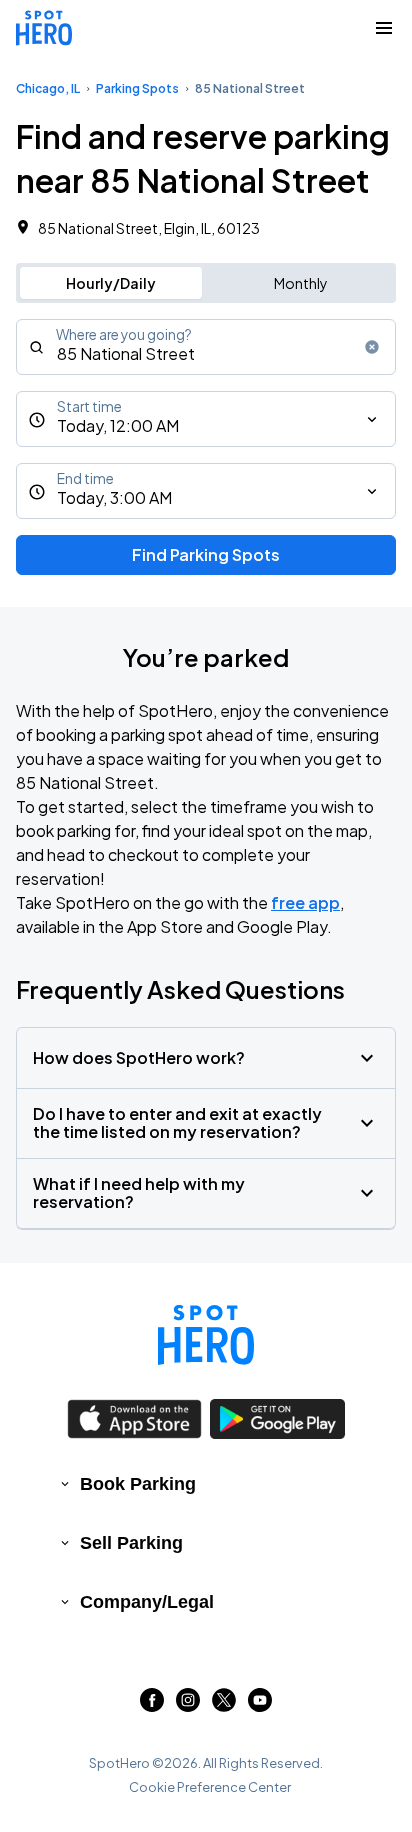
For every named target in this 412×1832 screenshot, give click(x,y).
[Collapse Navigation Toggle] (384, 28)
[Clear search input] (372, 347)
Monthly (301, 283)
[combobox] (206, 347)
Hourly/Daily (111, 283)
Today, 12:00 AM (118, 425)
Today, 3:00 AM (114, 497)
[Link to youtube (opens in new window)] (260, 1705)
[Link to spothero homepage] (206, 1335)
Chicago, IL (48, 88)
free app (305, 902)
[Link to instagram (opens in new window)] (188, 1705)
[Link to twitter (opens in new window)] (224, 1705)
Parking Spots (137, 88)
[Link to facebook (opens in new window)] (152, 1705)
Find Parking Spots (206, 554)
